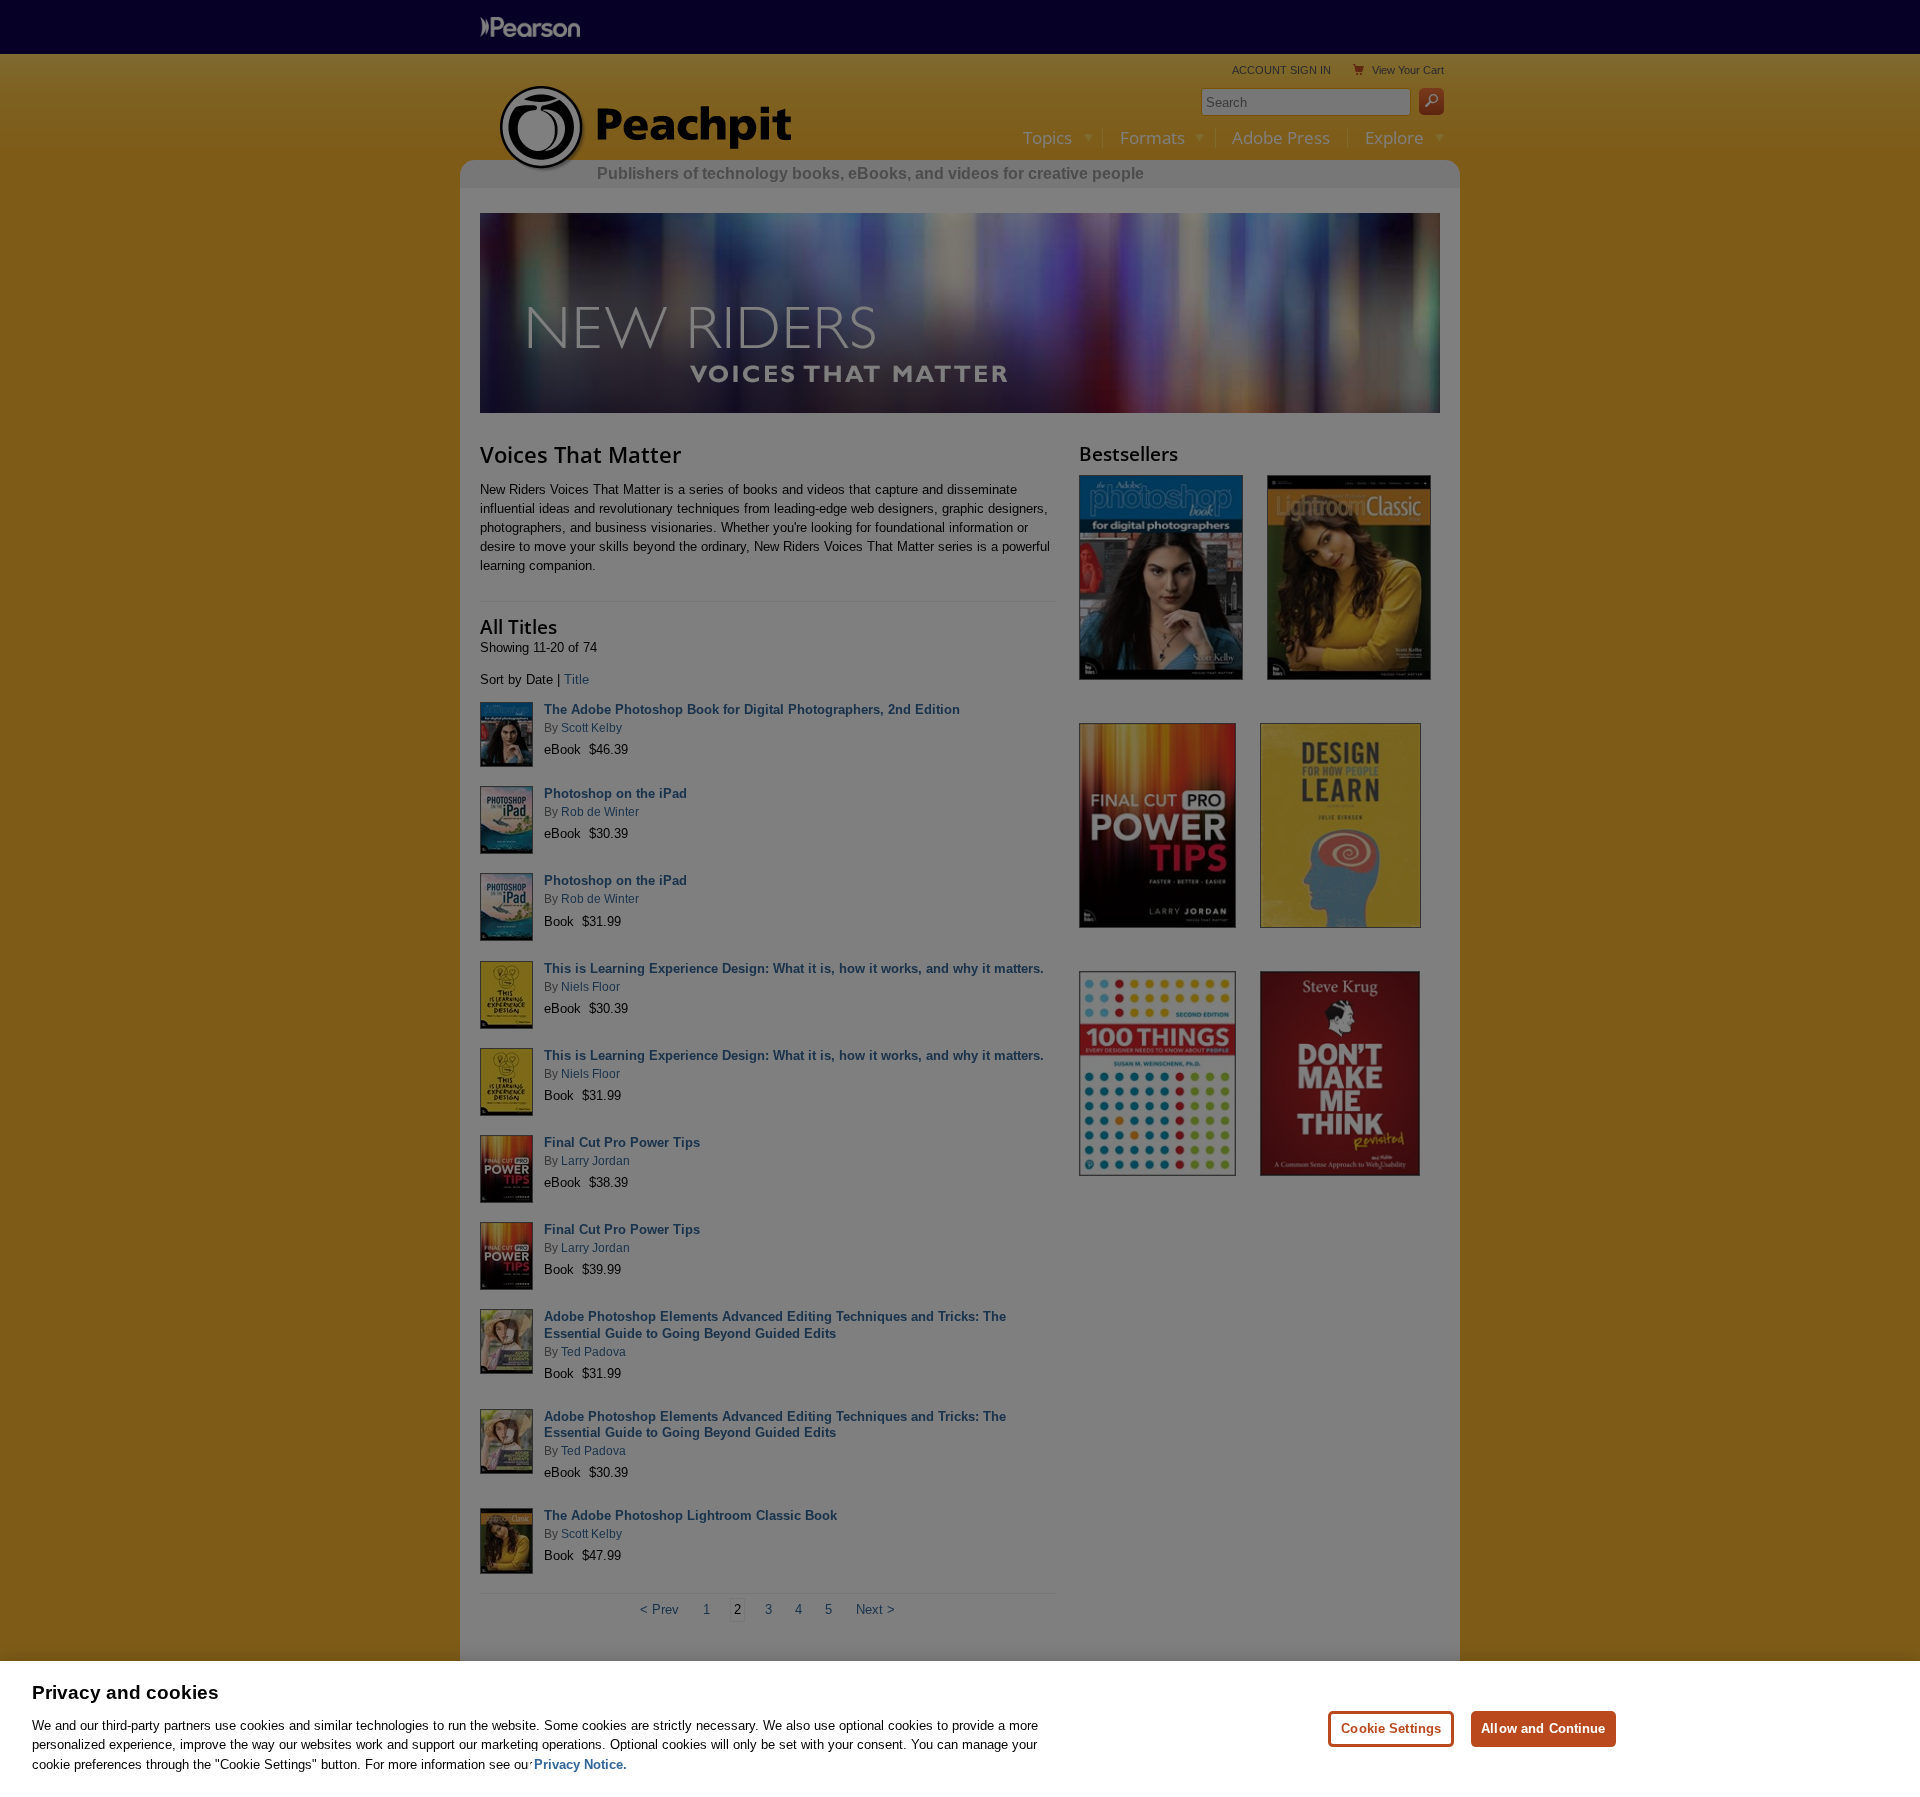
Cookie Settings (1391, 1727)
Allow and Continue (1543, 1727)
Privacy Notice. (580, 1763)
